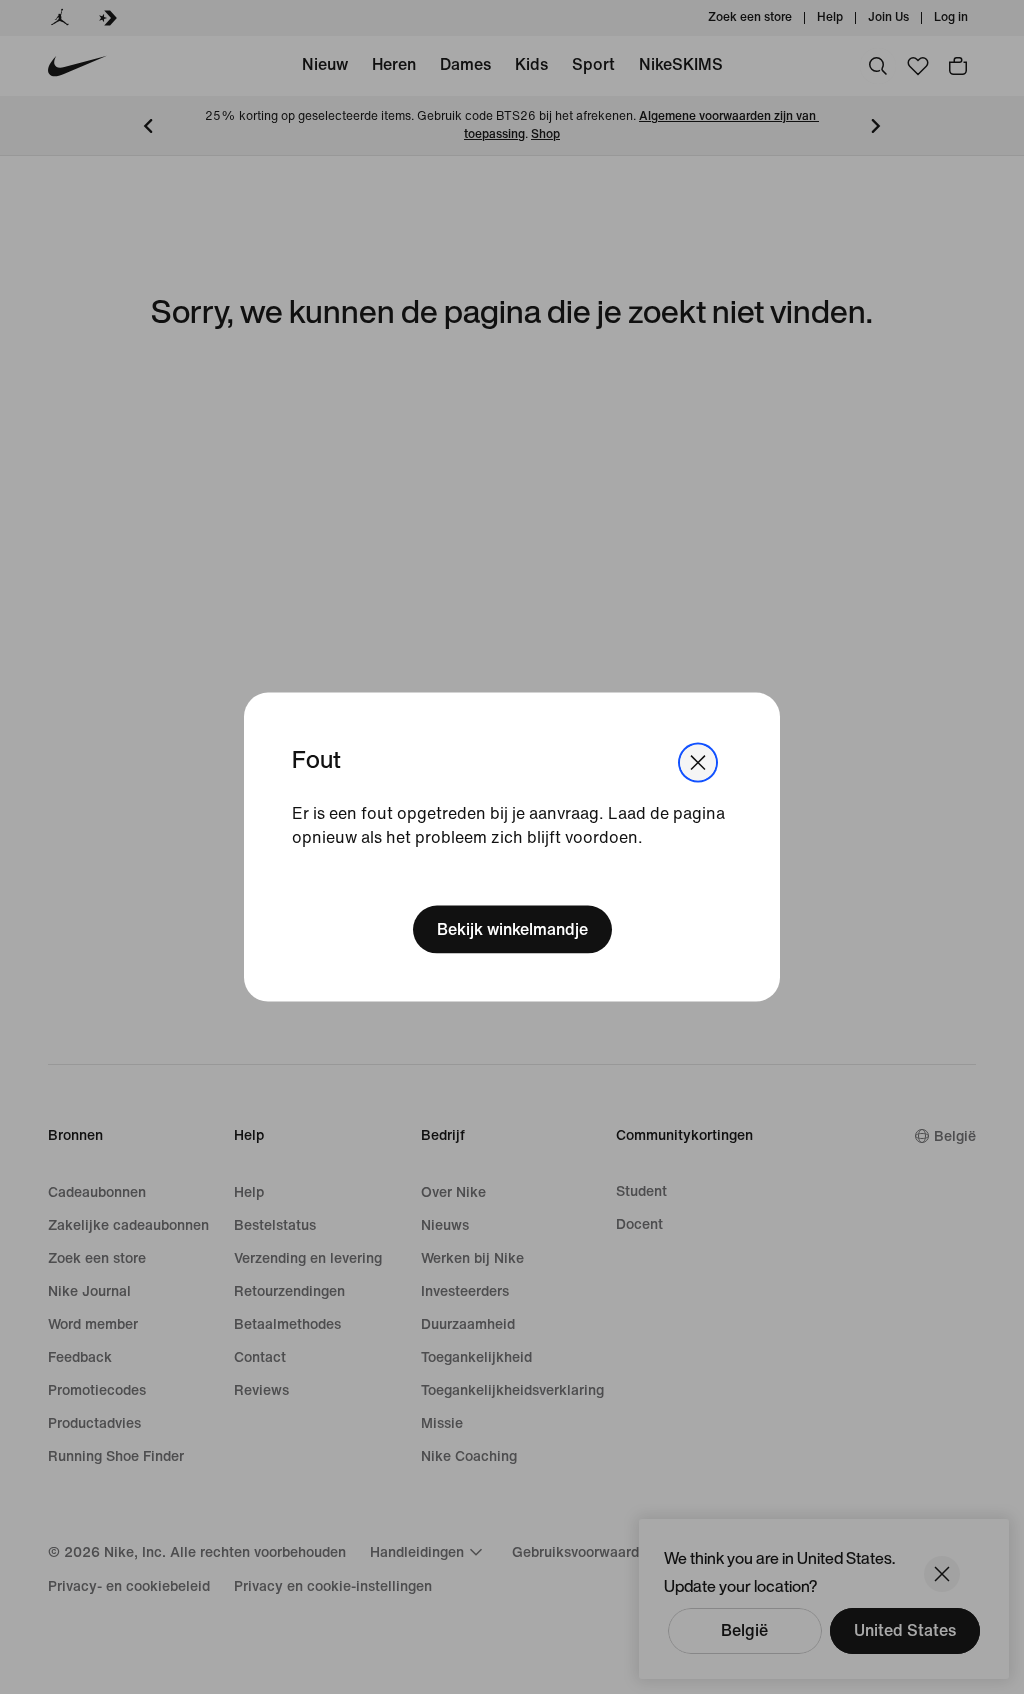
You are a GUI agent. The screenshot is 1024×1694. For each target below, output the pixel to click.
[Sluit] (698, 763)
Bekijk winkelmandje (512, 928)
